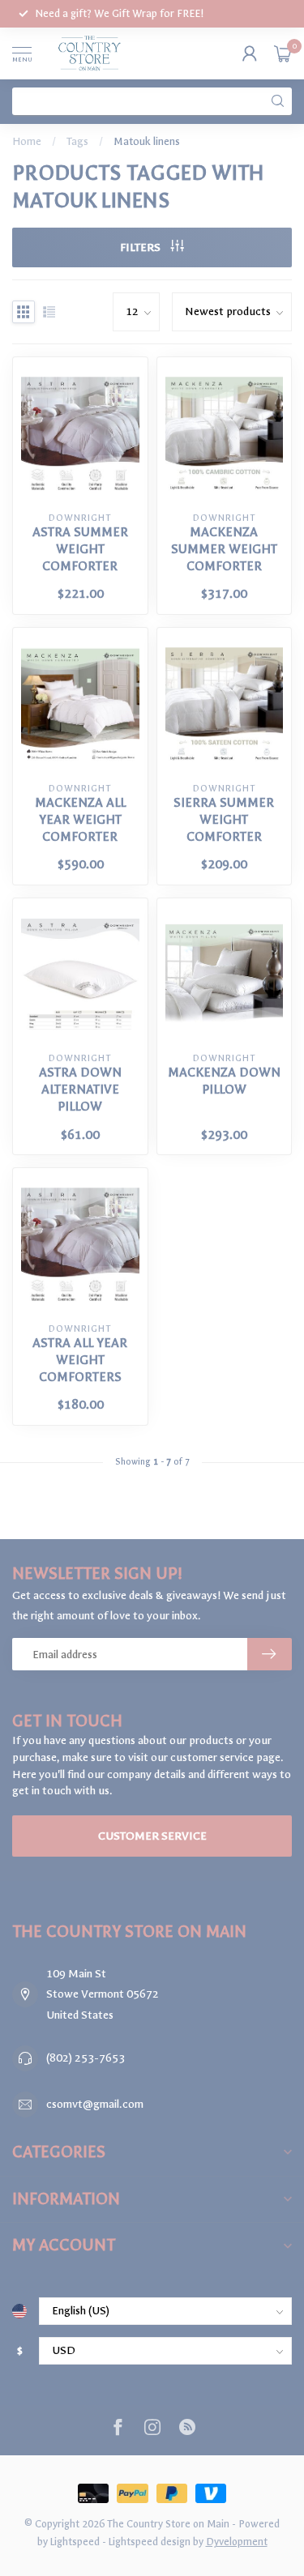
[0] (283, 53)
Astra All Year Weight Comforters (80, 1360)
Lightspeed (75, 2542)
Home (27, 141)
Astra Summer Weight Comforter (80, 549)
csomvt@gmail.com (95, 2104)
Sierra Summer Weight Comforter (224, 820)
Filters (141, 247)
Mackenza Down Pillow (224, 1081)
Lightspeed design (150, 2542)
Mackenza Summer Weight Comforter (224, 549)
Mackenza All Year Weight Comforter (80, 820)
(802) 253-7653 (86, 2058)
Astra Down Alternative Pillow (80, 1090)
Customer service (152, 1836)
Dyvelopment (237, 2542)
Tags (77, 141)
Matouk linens (147, 141)
